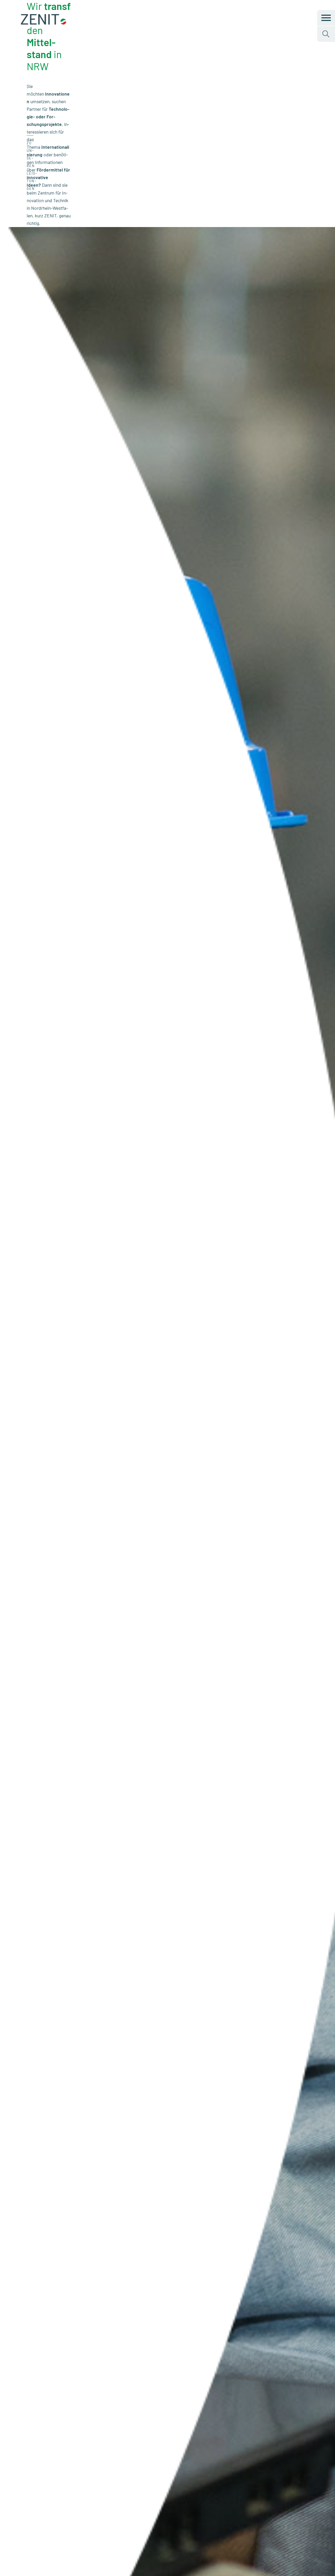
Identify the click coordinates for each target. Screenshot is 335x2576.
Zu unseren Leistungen (32, 166)
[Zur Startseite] (44, 23)
